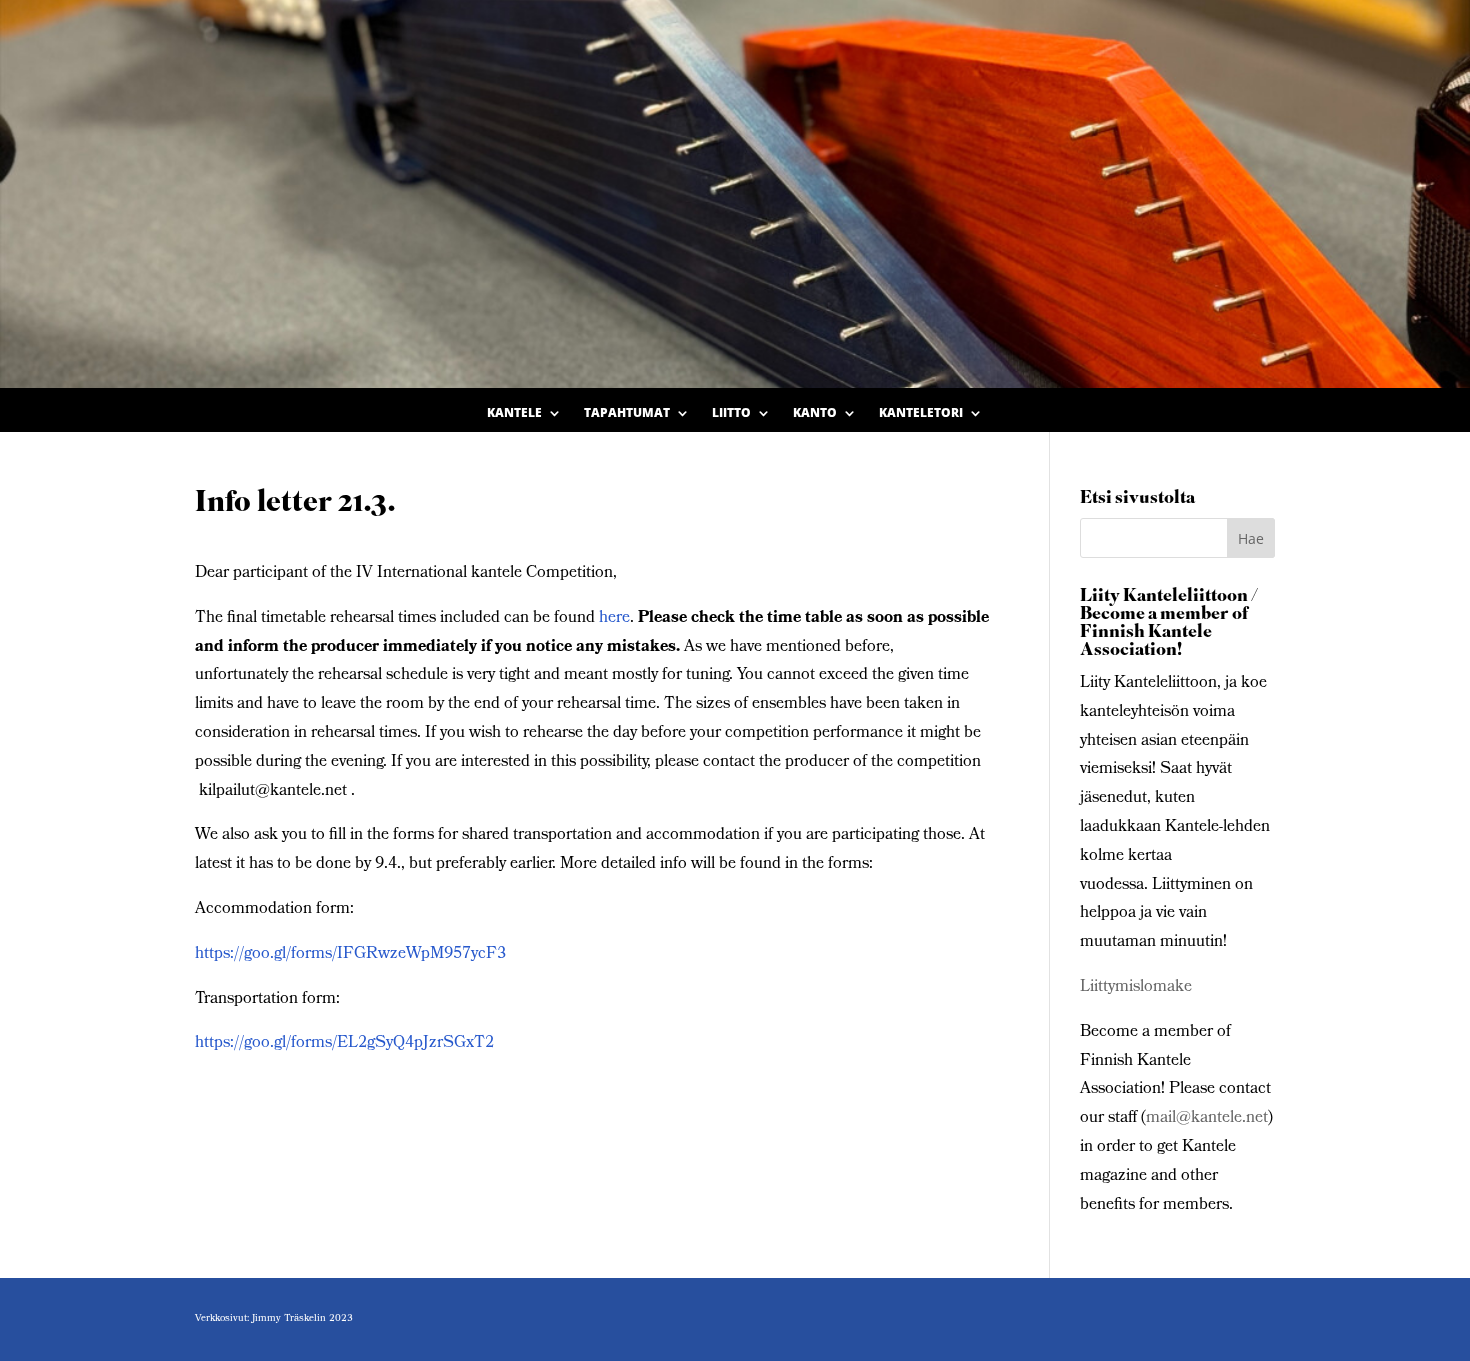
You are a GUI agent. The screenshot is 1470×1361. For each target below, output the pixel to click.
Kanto (815, 413)
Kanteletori (921, 413)
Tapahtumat (627, 413)
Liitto (731, 413)
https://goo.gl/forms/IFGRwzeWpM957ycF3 (350, 954)
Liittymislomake (1136, 987)
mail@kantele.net (1207, 1118)
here (614, 618)
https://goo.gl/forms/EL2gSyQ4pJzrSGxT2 (344, 1043)
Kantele (514, 413)
